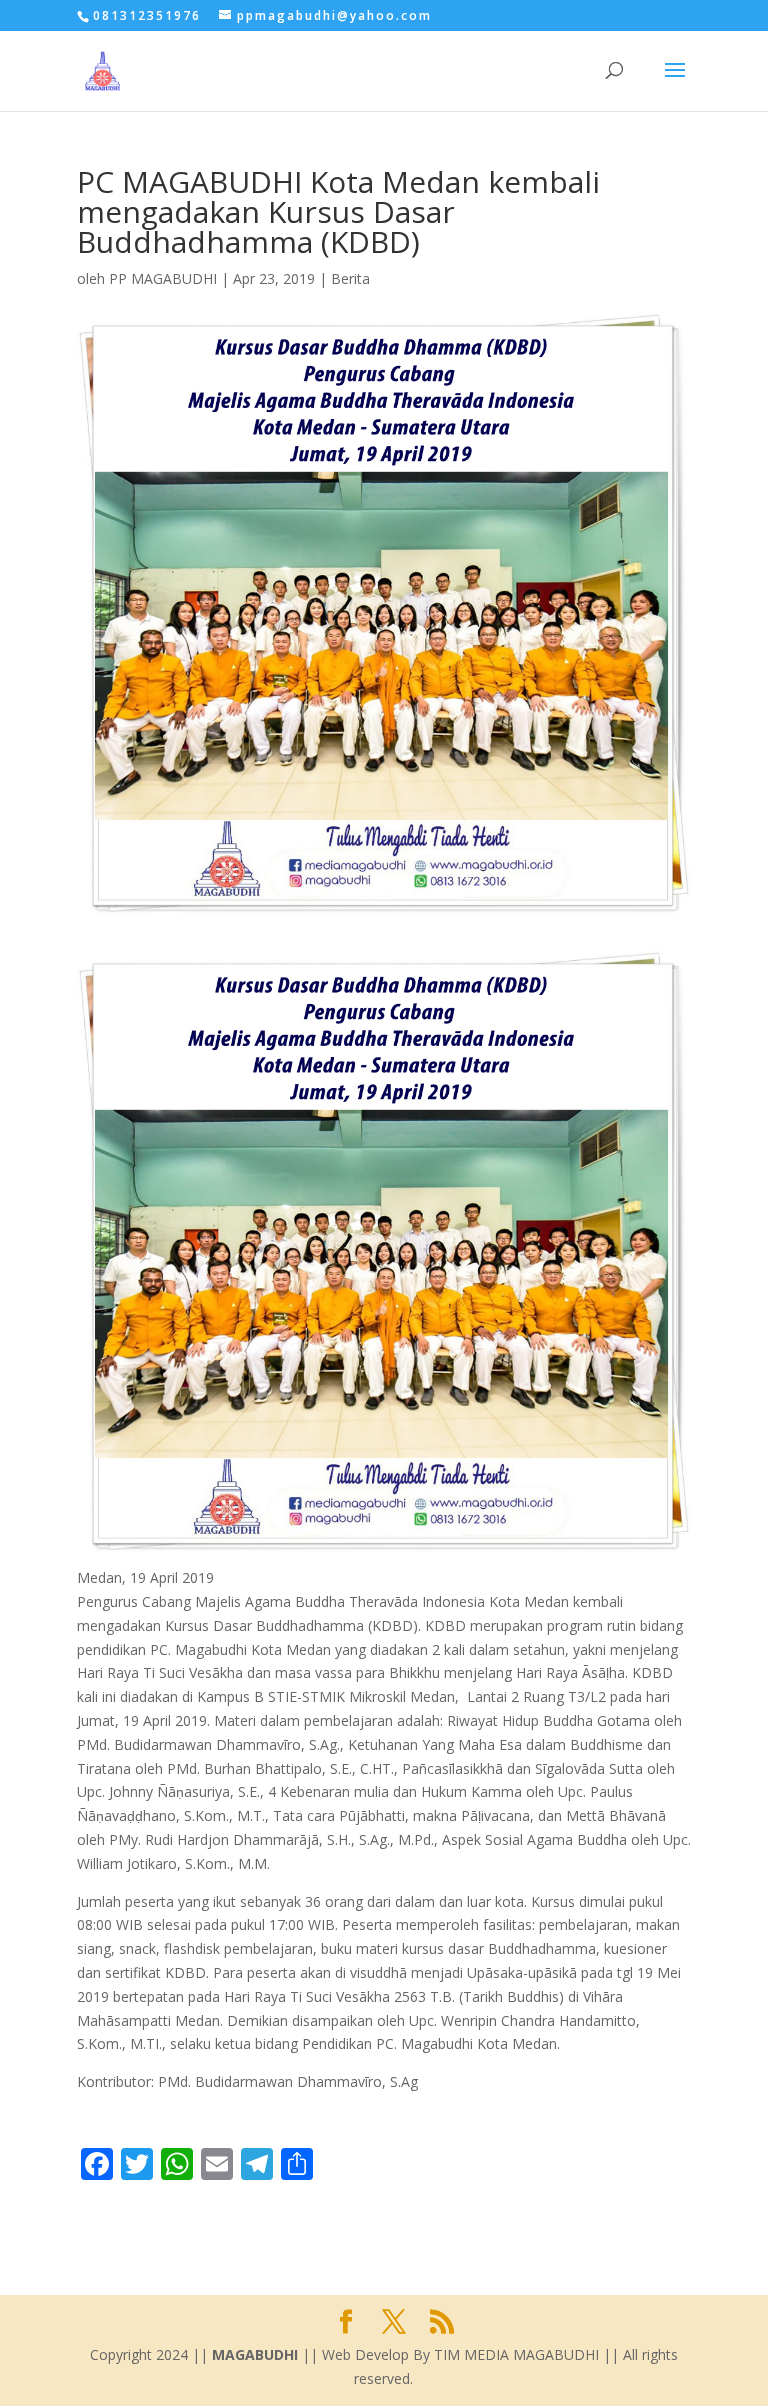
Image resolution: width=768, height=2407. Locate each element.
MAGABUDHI (255, 2354)
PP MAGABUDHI (163, 278)
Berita (350, 278)
